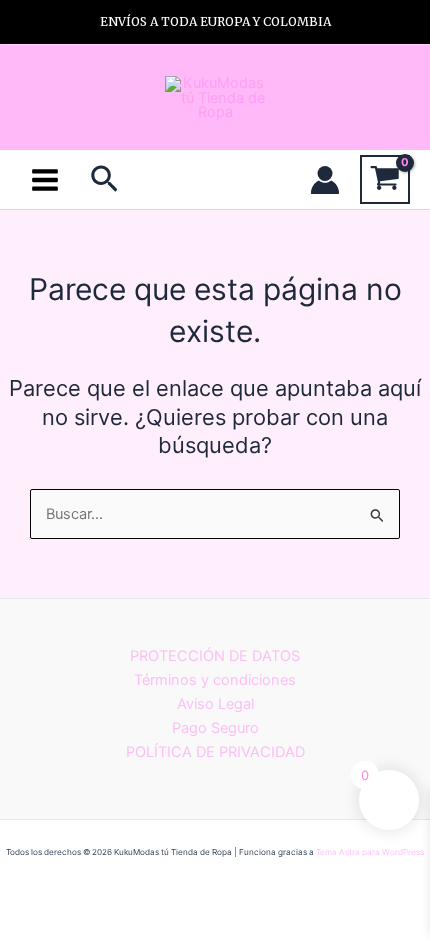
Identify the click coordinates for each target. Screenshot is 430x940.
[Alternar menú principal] (45, 179)
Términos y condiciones (215, 680)
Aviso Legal (215, 704)
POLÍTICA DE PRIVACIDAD (215, 752)
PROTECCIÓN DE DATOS (215, 656)
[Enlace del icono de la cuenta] (325, 180)
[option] (215, 22)
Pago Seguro (215, 728)
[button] (104, 180)
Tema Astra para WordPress (370, 852)
